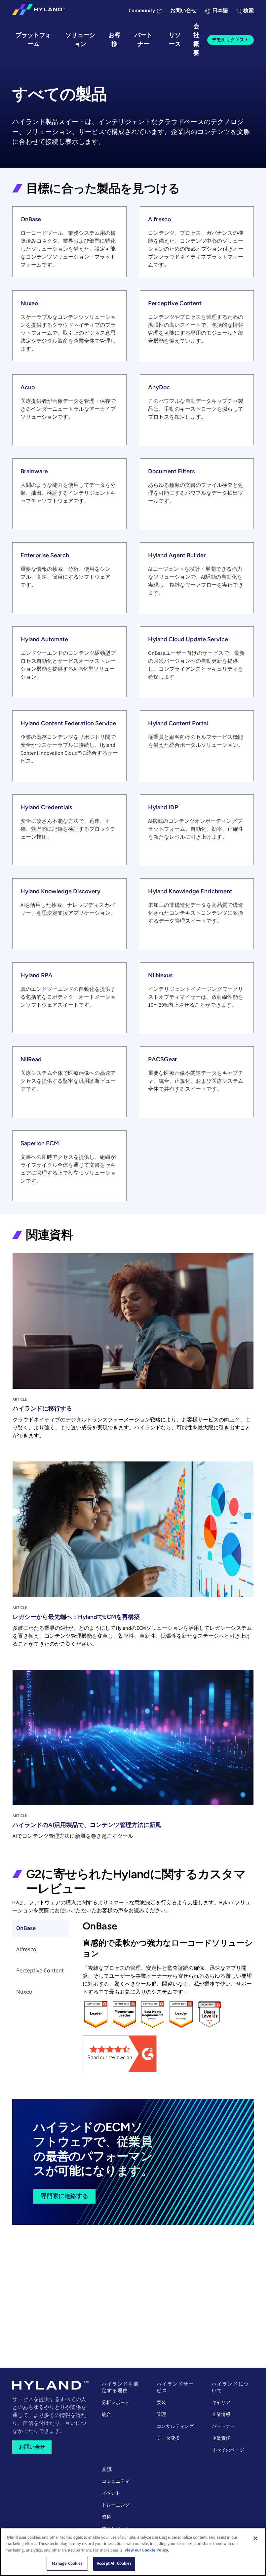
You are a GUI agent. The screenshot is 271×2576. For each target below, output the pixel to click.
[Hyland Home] (39, 11)
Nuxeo (24, 1992)
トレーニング (116, 2505)
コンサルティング (175, 2427)
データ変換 (168, 2438)
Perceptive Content (40, 1971)
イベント (111, 2493)
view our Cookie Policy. (147, 2550)
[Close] (255, 2538)
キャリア (221, 2403)
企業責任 (221, 2438)
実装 (161, 2403)
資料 (106, 2517)
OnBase (26, 1928)
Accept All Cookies (114, 2563)
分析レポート (116, 2403)
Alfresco (26, 1949)
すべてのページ (228, 2450)
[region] (133, 2552)
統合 (106, 2415)
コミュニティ (116, 2481)
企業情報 (221, 2415)
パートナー (223, 2427)
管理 (161, 2415)
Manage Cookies (67, 2563)
